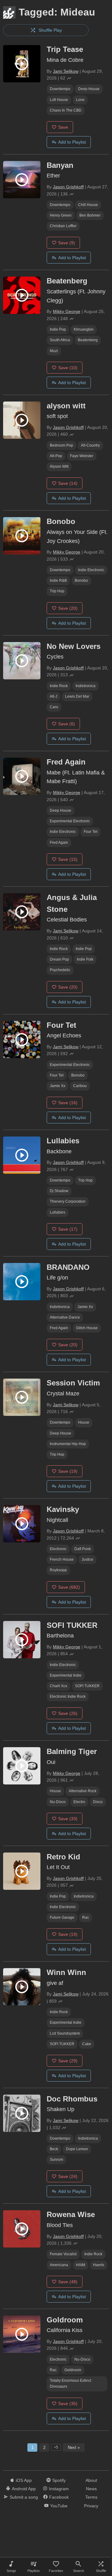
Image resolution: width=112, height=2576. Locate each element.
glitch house (87, 1328)
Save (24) (68, 2176)
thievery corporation (68, 1201)
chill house (88, 205)
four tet (91, 832)
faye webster (82, 456)
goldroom (73, 2370)
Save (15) (68, 859)
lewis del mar (77, 696)
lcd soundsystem (65, 2033)
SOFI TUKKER (87, 1686)
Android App (24, 2489)
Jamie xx (58, 1086)
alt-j (54, 696)
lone (80, 100)
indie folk (85, 959)
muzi (54, 351)
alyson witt (59, 466)
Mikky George (67, 311)
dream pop (59, 959)
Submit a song (24, 2497)
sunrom (56, 2160)
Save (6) (67, 724)
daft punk (83, 1549)
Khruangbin (84, 329)
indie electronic (91, 570)
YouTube (59, 2506)
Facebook (59, 2497)
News (91, 2489)
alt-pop (56, 456)
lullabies (58, 1212)
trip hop (57, 591)
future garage (62, 1917)
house (84, 1422)
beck (54, 2149)
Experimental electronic (70, 821)
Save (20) (68, 608)
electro (79, 1802)
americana (59, 2265)
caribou (80, 1086)
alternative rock (83, 1791)
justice (87, 1559)
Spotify (59, 2480)
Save (63, 127)
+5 (56, 2447)
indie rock (59, 686)
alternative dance (65, 1317)
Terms (91, 2497)
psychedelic (60, 970)
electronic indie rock (68, 1697)
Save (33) (68, 1819)
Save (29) (68, 2061)
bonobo (81, 581)
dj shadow (59, 1191)
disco (98, 1802)
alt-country (90, 445)
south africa (60, 340)
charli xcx (58, 1686)
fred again (59, 843)
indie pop (58, 329)
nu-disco (58, 1802)
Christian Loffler (63, 226)
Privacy (91, 2506)
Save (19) (68, 1471)
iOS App (24, 2480)
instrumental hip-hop (68, 1444)
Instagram (59, 2489)
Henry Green (61, 215)
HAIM (81, 2265)
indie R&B (58, 581)
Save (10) (68, 368)
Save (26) (68, 1713)
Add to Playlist (72, 142)
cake (87, 2044)
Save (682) (69, 1587)
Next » (74, 2447)
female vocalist (63, 2254)
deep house (89, 89)
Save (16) (68, 1103)
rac (86, 1917)
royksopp (58, 1570)
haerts (99, 2265)
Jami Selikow (66, 71)
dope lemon (77, 2149)
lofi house (59, 100)
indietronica (86, 686)
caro (54, 707)
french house (62, 1559)
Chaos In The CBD (66, 110)
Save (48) (68, 2282)
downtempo (60, 89)
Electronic (58, 1549)
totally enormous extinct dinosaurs (70, 2383)
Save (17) (68, 1229)
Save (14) (68, 483)
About (91, 2480)
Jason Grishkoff (68, 187)
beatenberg (88, 340)
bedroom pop (61, 445)
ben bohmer (90, 215)
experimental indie (66, 1675)
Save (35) (68, 2404)
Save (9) (67, 243)
